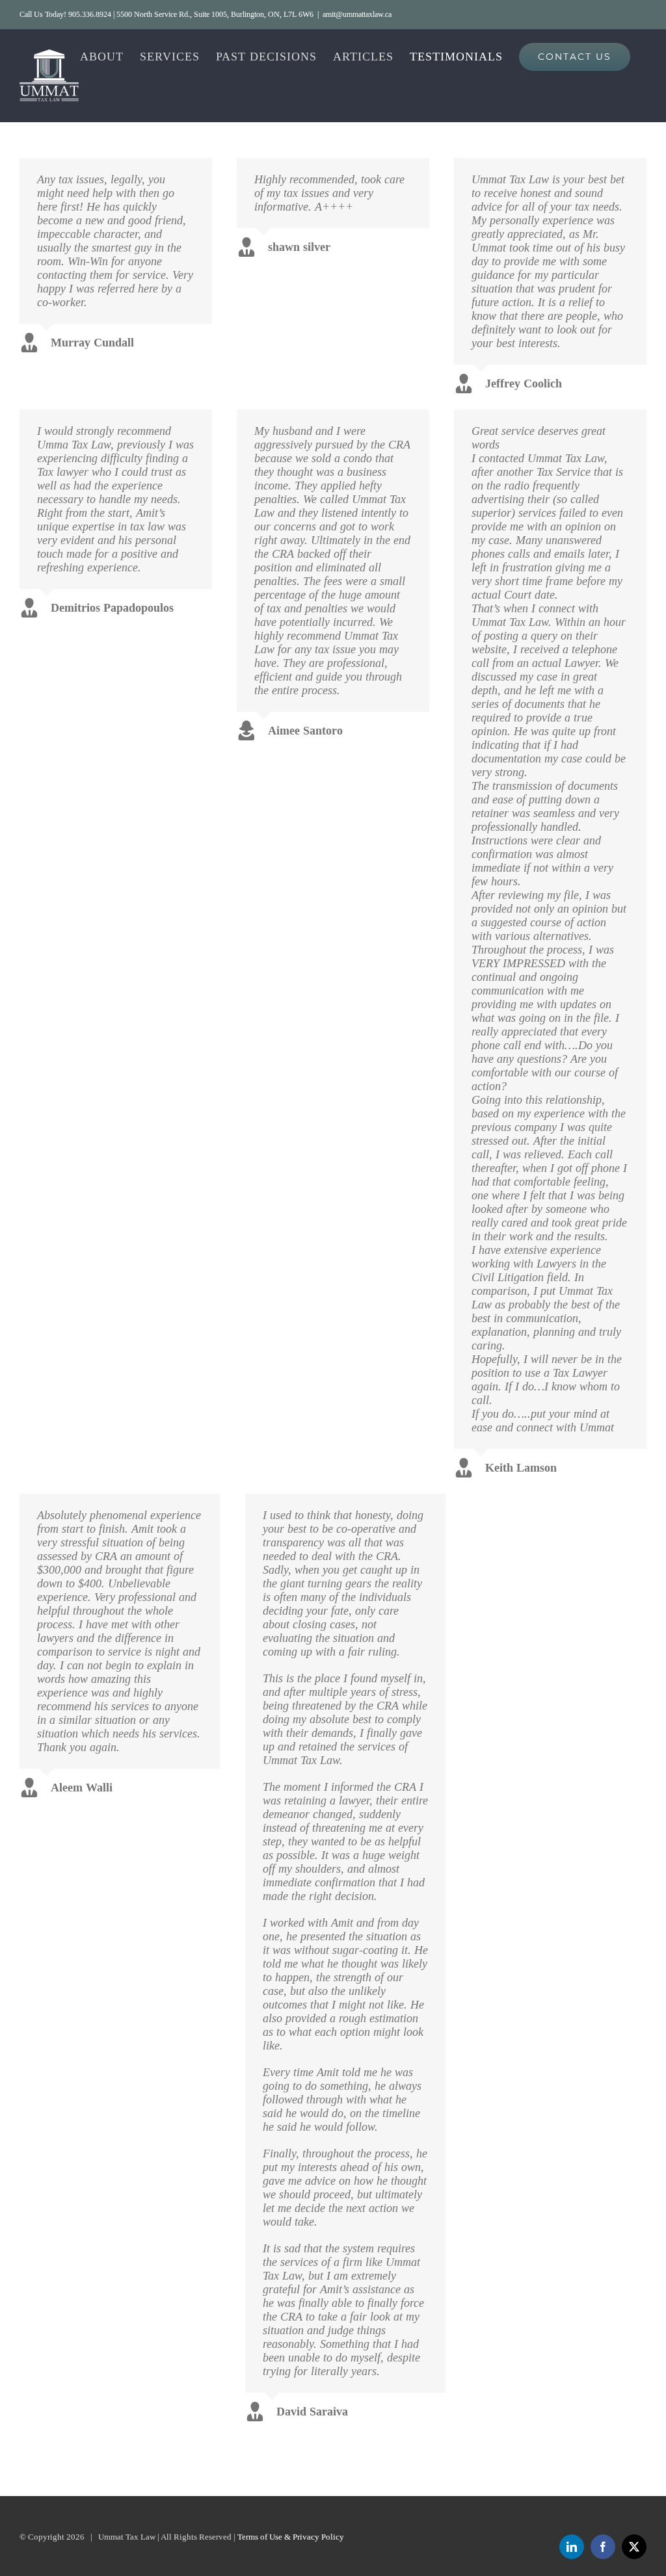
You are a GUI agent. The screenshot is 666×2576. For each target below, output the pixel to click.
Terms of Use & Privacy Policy (291, 2537)
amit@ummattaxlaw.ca (357, 14)
